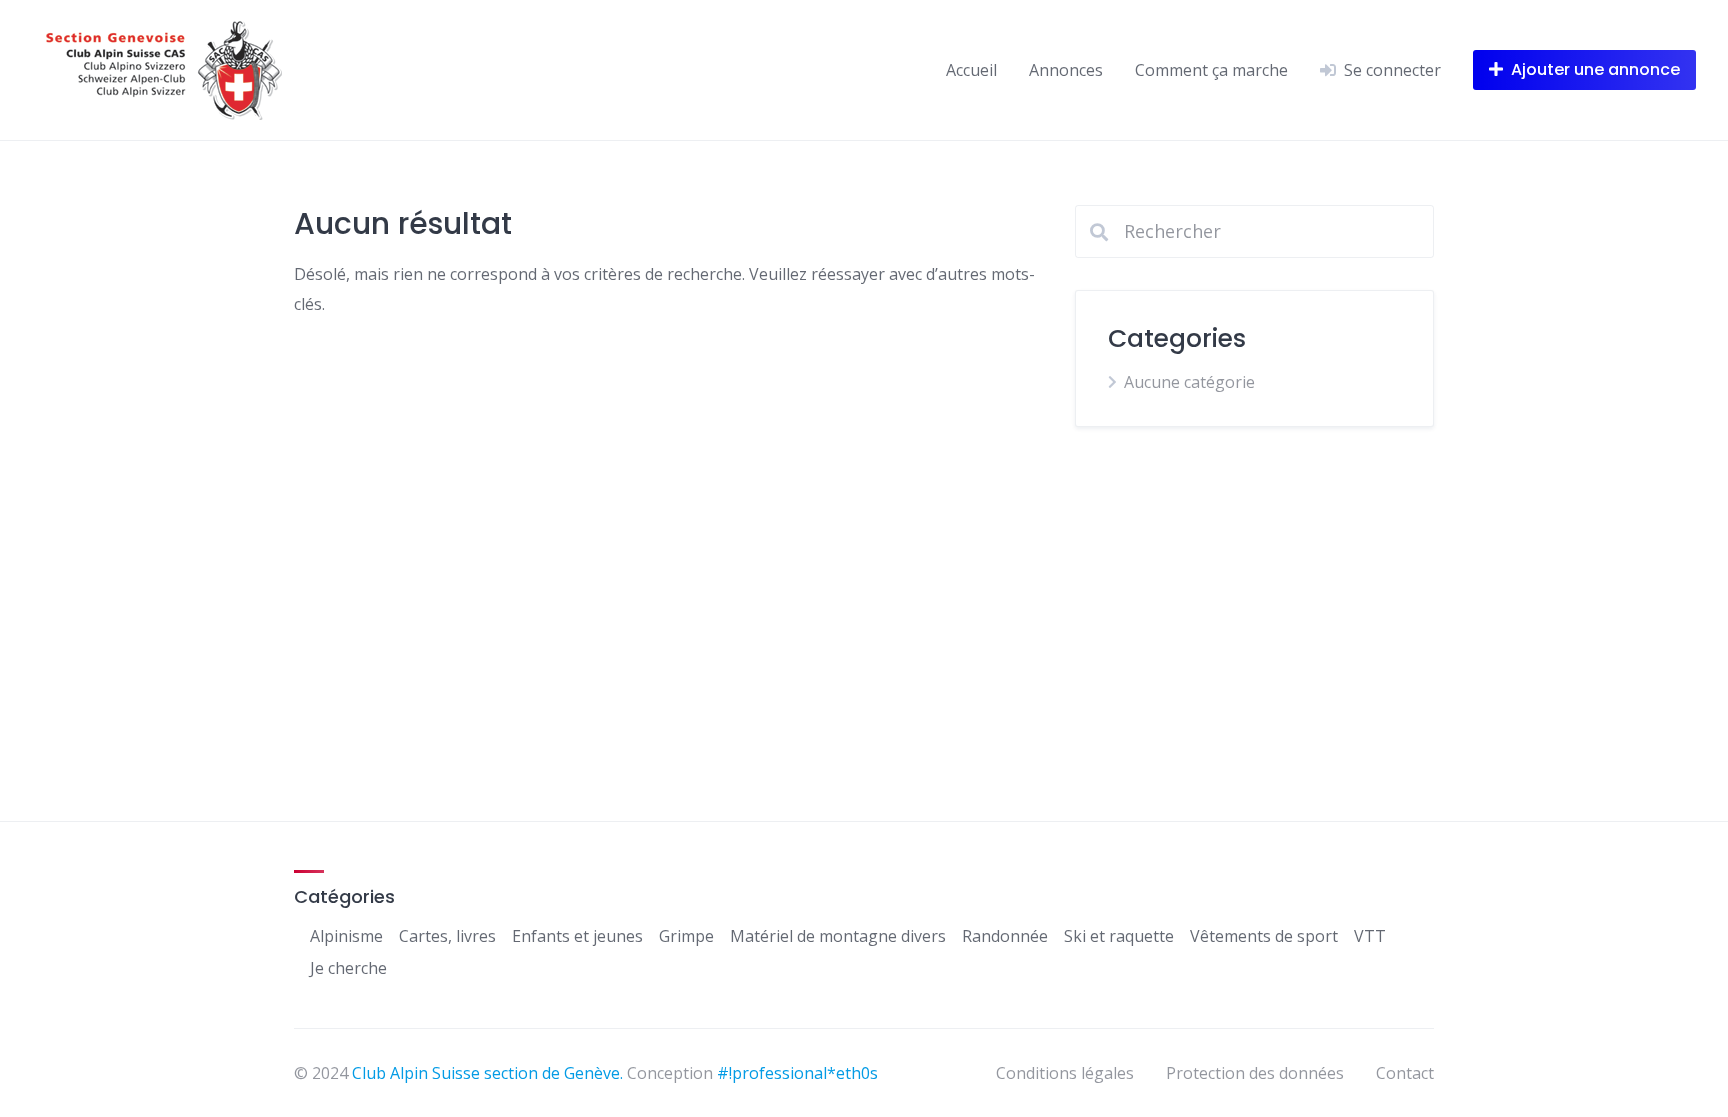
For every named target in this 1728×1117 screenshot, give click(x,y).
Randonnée (1005, 936)
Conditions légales (1065, 1073)
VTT (1370, 936)
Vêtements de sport (1264, 936)
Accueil (971, 70)
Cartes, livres (447, 936)
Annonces (1066, 70)
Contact (1405, 1073)
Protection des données (1255, 1073)
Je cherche (348, 968)
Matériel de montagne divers (838, 936)
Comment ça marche (1211, 70)
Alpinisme (346, 936)
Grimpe (686, 936)
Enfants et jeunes (577, 936)
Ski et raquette (1119, 936)
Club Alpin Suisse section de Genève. (487, 1073)
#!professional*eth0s (797, 1073)
